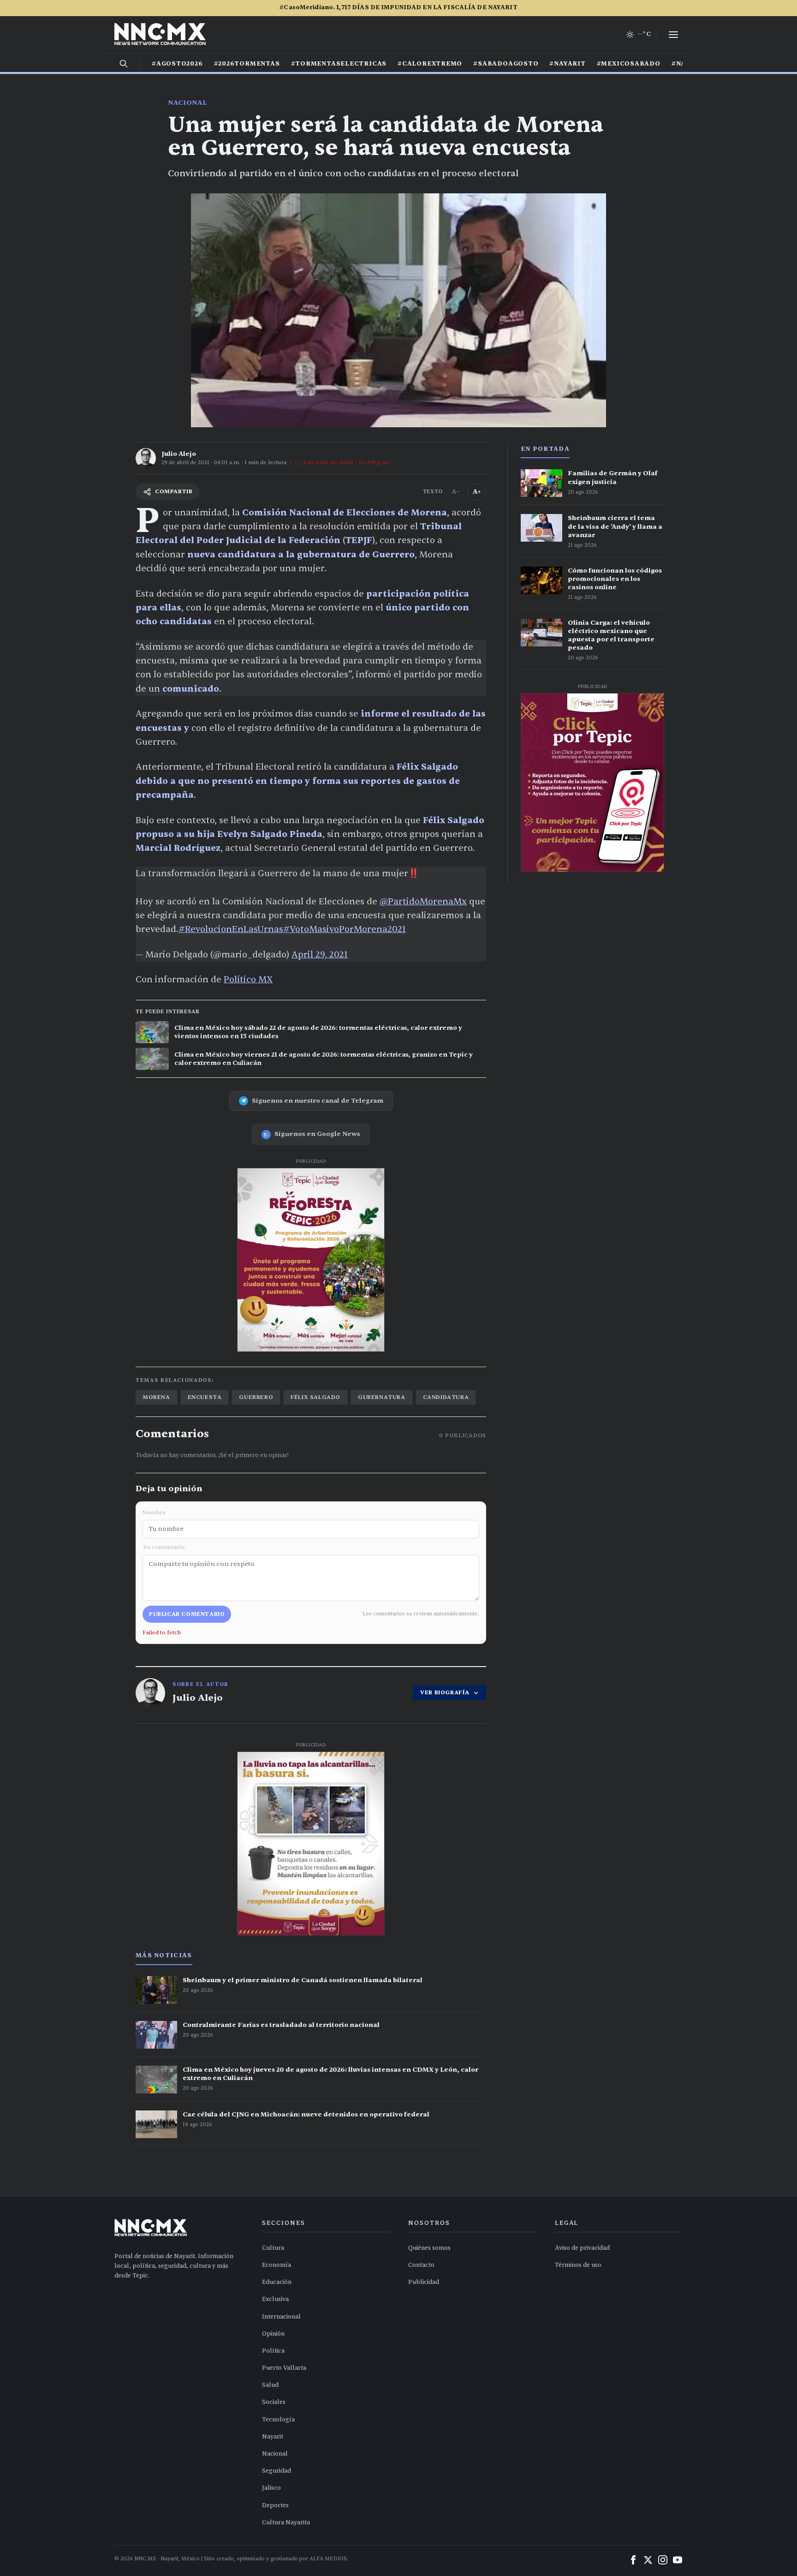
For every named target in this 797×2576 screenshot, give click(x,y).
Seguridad (277, 2471)
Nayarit (273, 2437)
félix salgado (315, 1397)
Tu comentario (164, 1547)
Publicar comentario (187, 1614)
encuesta (205, 1397)
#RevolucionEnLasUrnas (231, 929)
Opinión (273, 2334)
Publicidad (424, 2282)
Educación (277, 2282)
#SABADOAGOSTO (506, 64)
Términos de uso (578, 2265)
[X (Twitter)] (648, 2560)
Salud (270, 2385)
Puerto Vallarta (284, 2368)
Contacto (421, 2265)
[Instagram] (663, 2560)
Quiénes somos (429, 2248)
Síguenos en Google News (317, 1134)
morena (156, 1397)
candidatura (446, 1397)
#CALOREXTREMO (430, 64)
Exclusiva (275, 2299)
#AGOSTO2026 (177, 64)
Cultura (273, 2248)
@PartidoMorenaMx (423, 902)
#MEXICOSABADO (629, 64)
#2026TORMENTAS (247, 64)
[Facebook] (633, 2560)
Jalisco (271, 2488)
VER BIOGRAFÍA (445, 1692)
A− (456, 492)
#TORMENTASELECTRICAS (339, 64)
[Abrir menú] (673, 35)
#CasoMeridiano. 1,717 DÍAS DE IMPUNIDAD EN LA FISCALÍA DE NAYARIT (398, 7)
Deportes (275, 2505)
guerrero (256, 1397)
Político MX (248, 980)
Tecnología (278, 2420)
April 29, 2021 (320, 955)
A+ (477, 492)
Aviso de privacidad (582, 2248)
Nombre (154, 1512)
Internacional (281, 2317)
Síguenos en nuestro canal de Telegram (318, 1101)
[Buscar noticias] (124, 64)
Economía (277, 2265)
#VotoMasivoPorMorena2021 (345, 929)
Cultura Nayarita (286, 2522)
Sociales (274, 2402)
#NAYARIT (567, 64)
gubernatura (382, 1397)
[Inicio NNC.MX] (160, 35)
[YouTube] (678, 2560)
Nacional (187, 103)
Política (273, 2351)
